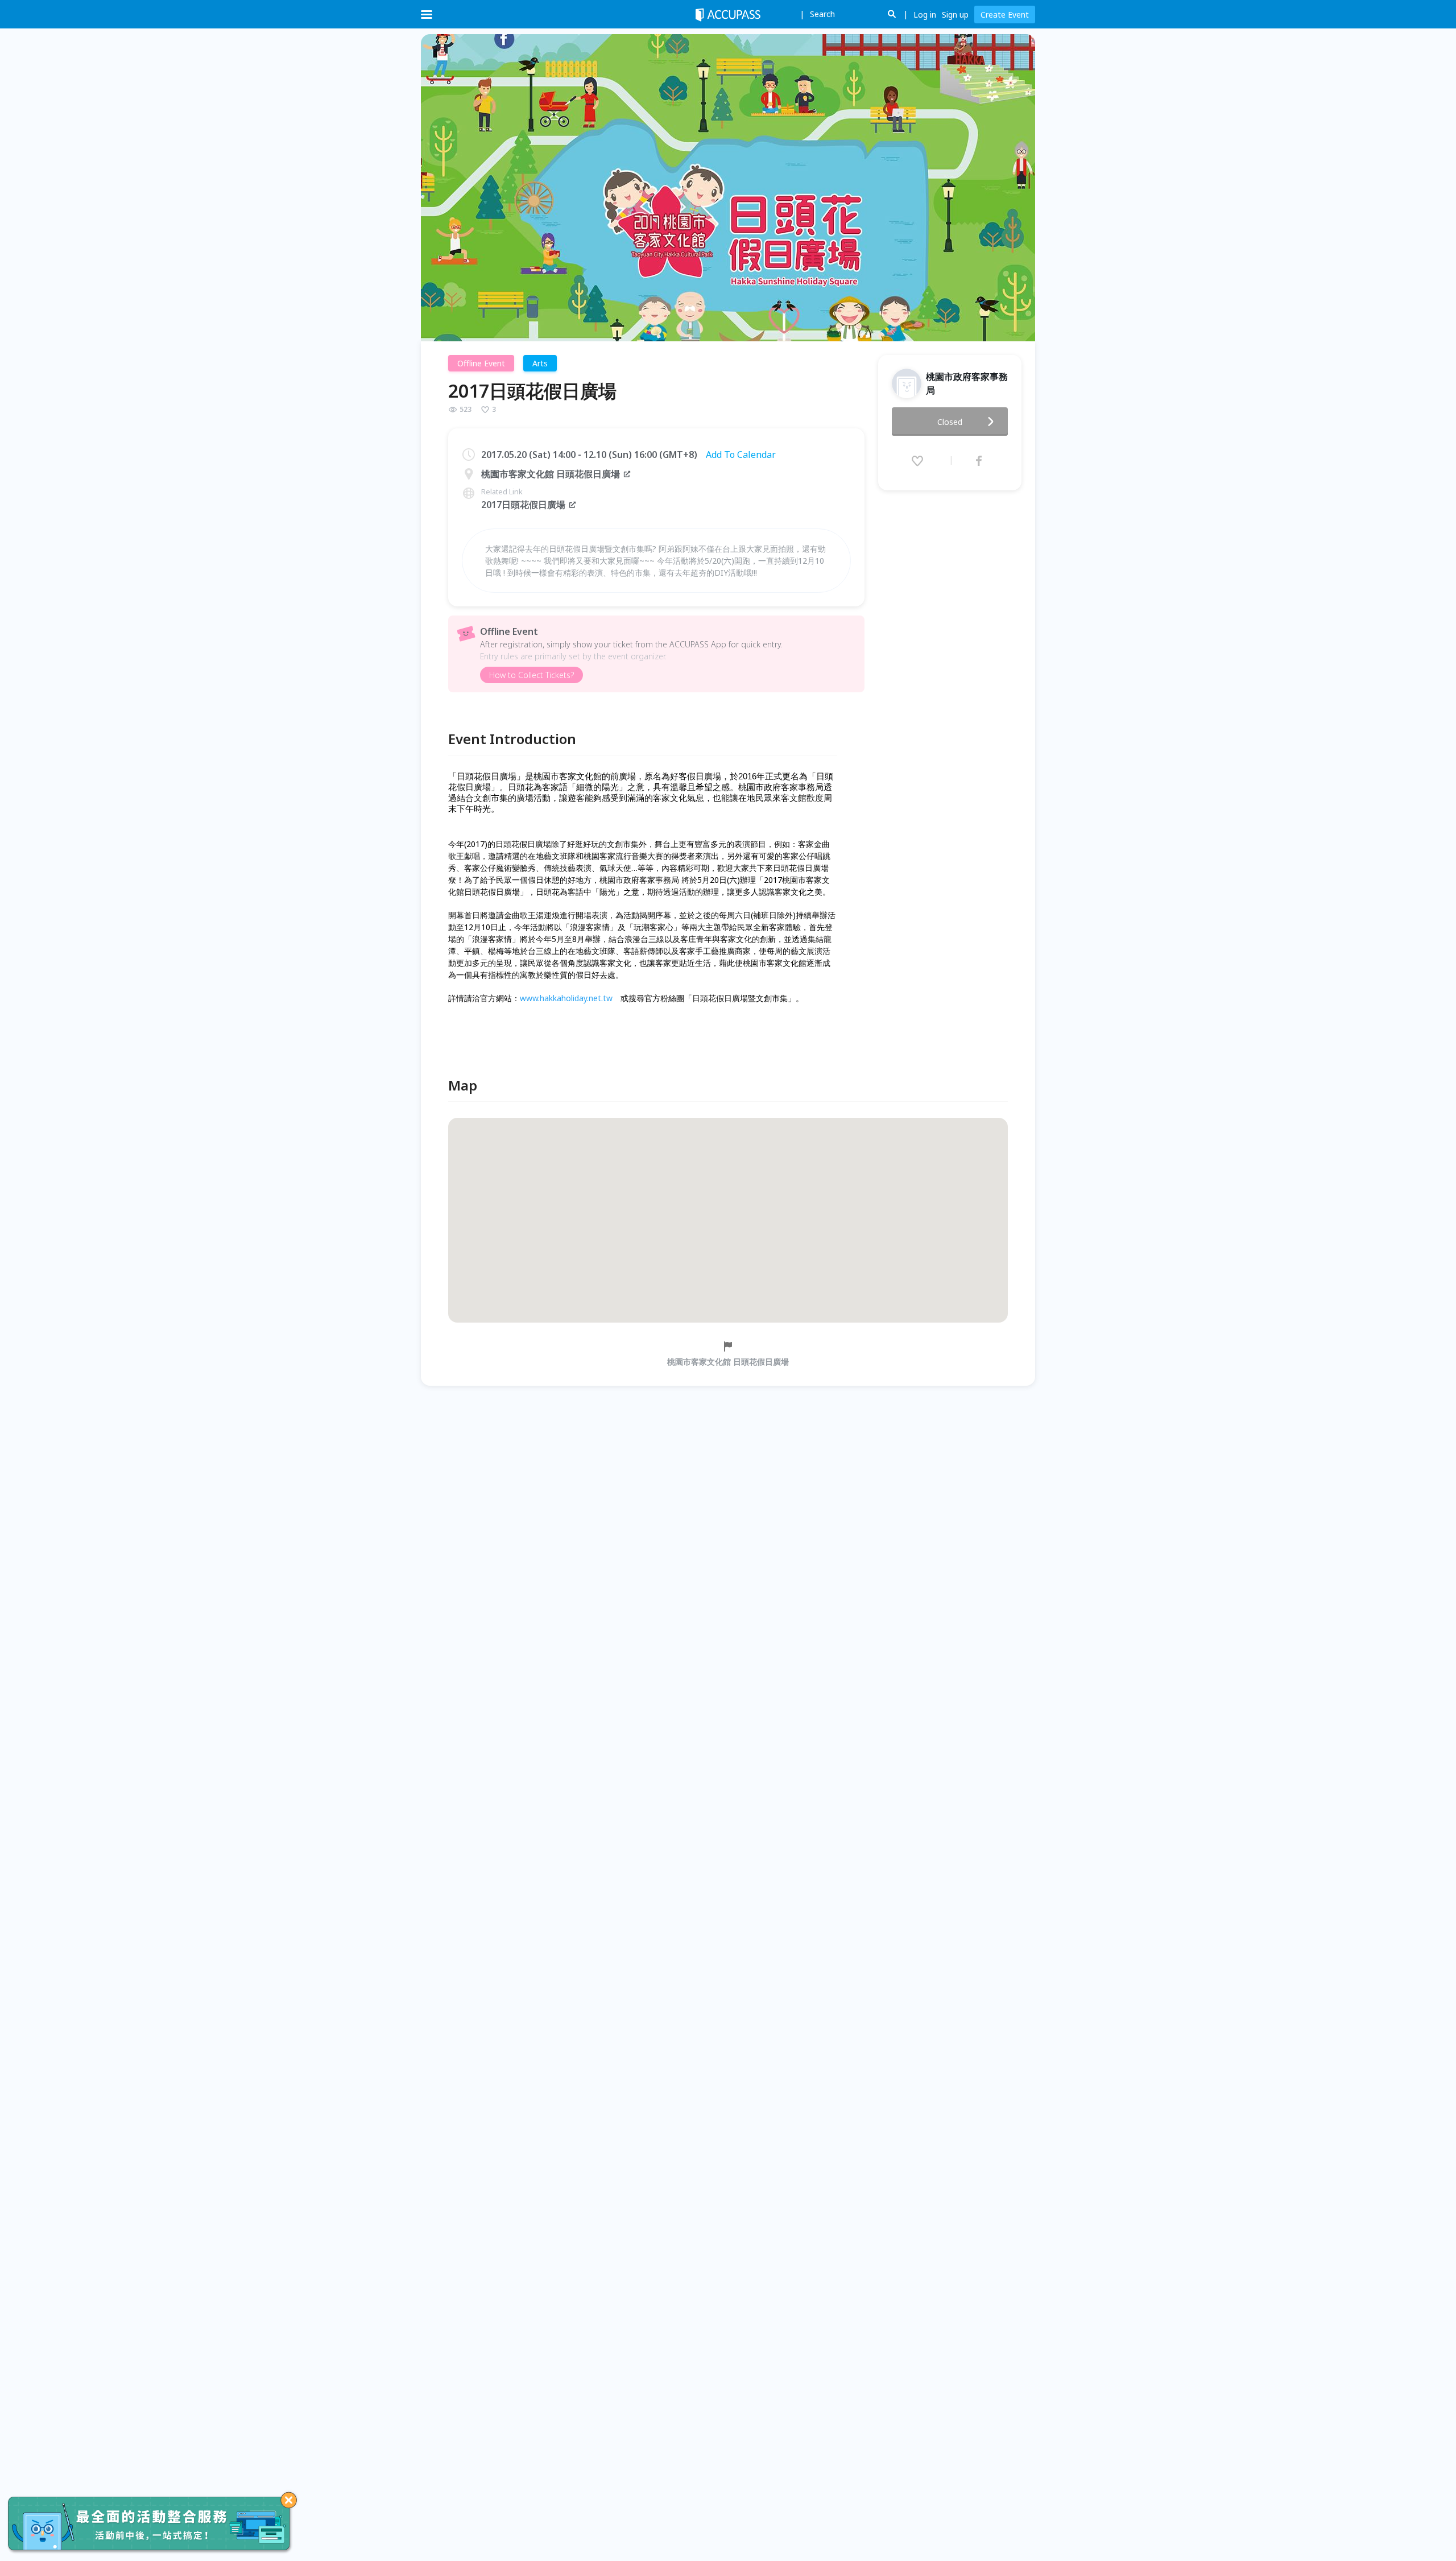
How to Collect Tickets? (531, 675)
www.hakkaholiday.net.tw (566, 998)
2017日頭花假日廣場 (523, 505)
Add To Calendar (741, 455)
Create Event (1005, 15)
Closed (950, 422)
